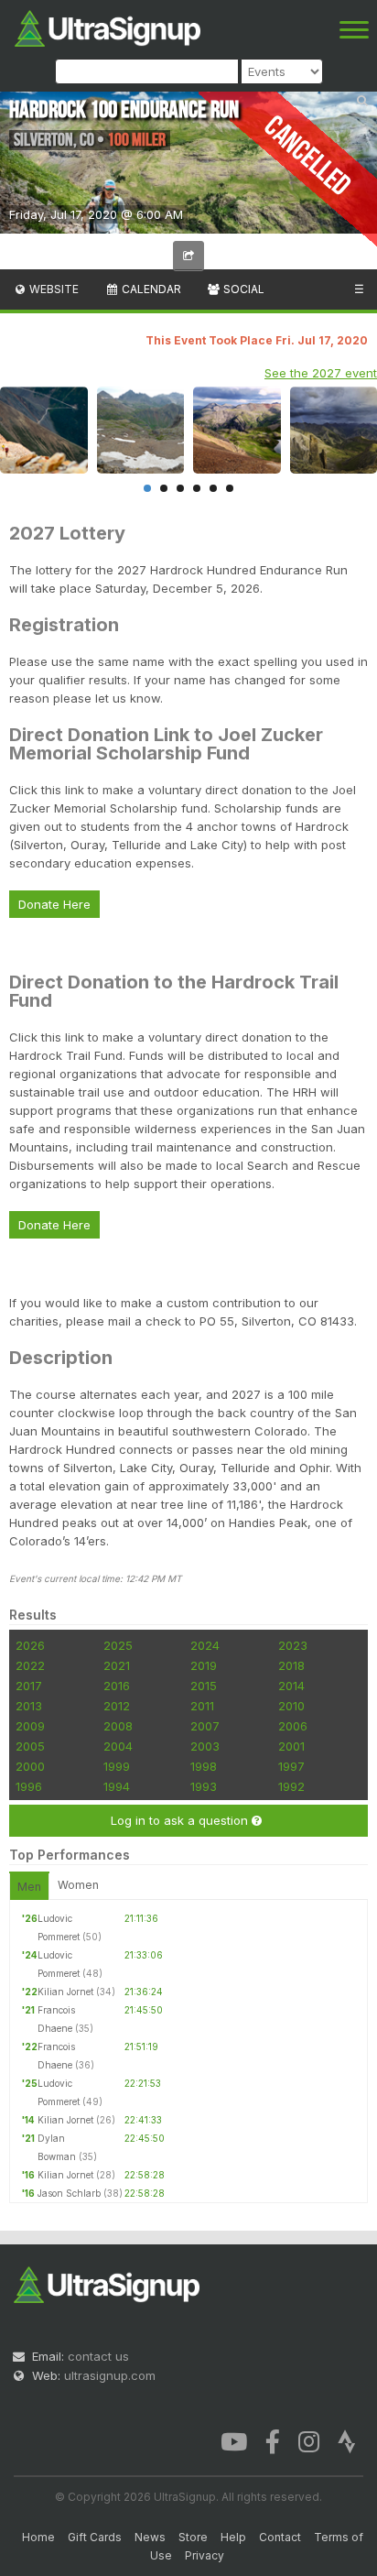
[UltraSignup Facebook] (273, 2440)
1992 (291, 1786)
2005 (30, 1746)
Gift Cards (95, 2537)
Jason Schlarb (69, 2193)
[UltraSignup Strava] (347, 2440)
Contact (280, 2537)
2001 (291, 1746)
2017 (29, 1686)
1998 (204, 1766)
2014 (291, 1686)
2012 (117, 1706)
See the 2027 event (321, 373)
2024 (205, 1645)
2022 (30, 1665)
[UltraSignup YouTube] (234, 2440)
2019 (204, 1665)
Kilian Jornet (65, 1992)
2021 (117, 1665)
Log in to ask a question (181, 1820)
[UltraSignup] (108, 27)
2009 (30, 1726)
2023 (293, 1645)
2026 (30, 1645)
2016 (117, 1686)
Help (233, 2537)
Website (53, 289)
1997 (291, 1766)
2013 (29, 1706)
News (150, 2537)
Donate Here (54, 904)
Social (242, 289)
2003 (205, 1746)
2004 (118, 1746)
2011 (202, 1706)
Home (38, 2537)
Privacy (205, 2555)
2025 (118, 1645)
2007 (205, 1726)
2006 (293, 1726)
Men (29, 1887)
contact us (98, 2356)
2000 (30, 1766)
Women (78, 1885)
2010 (291, 1706)
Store (193, 2537)
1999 (117, 1766)
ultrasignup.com (110, 2375)
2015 (204, 1686)
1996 (29, 1786)
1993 (204, 1786)
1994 (117, 1786)
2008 (118, 1726)
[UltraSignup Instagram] (309, 2440)
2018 (291, 1665)
